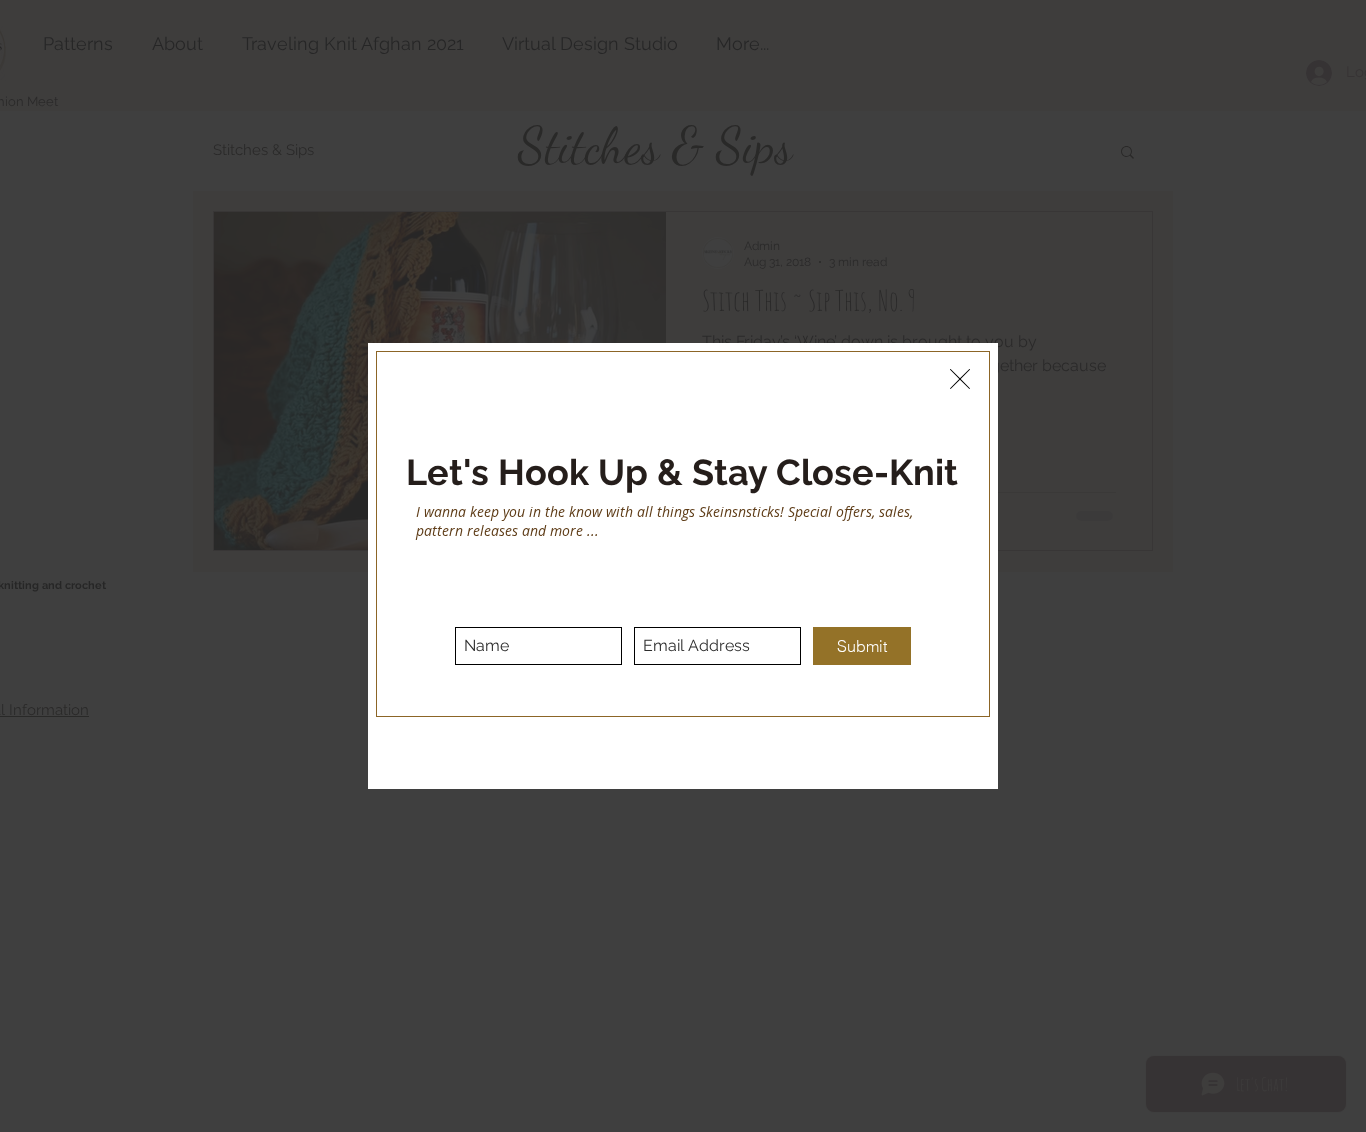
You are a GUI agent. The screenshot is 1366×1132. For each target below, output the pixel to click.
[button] (960, 379)
